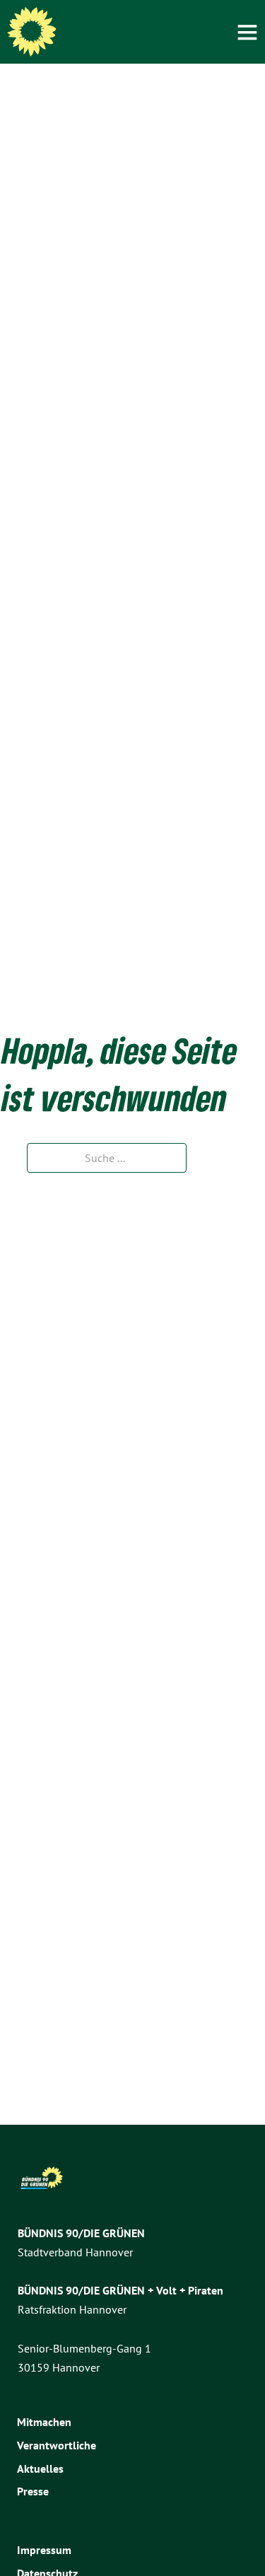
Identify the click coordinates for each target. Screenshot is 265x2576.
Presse (33, 2491)
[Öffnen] (247, 32)
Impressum (44, 2550)
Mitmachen (44, 2422)
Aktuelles (40, 2468)
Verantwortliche (57, 2445)
